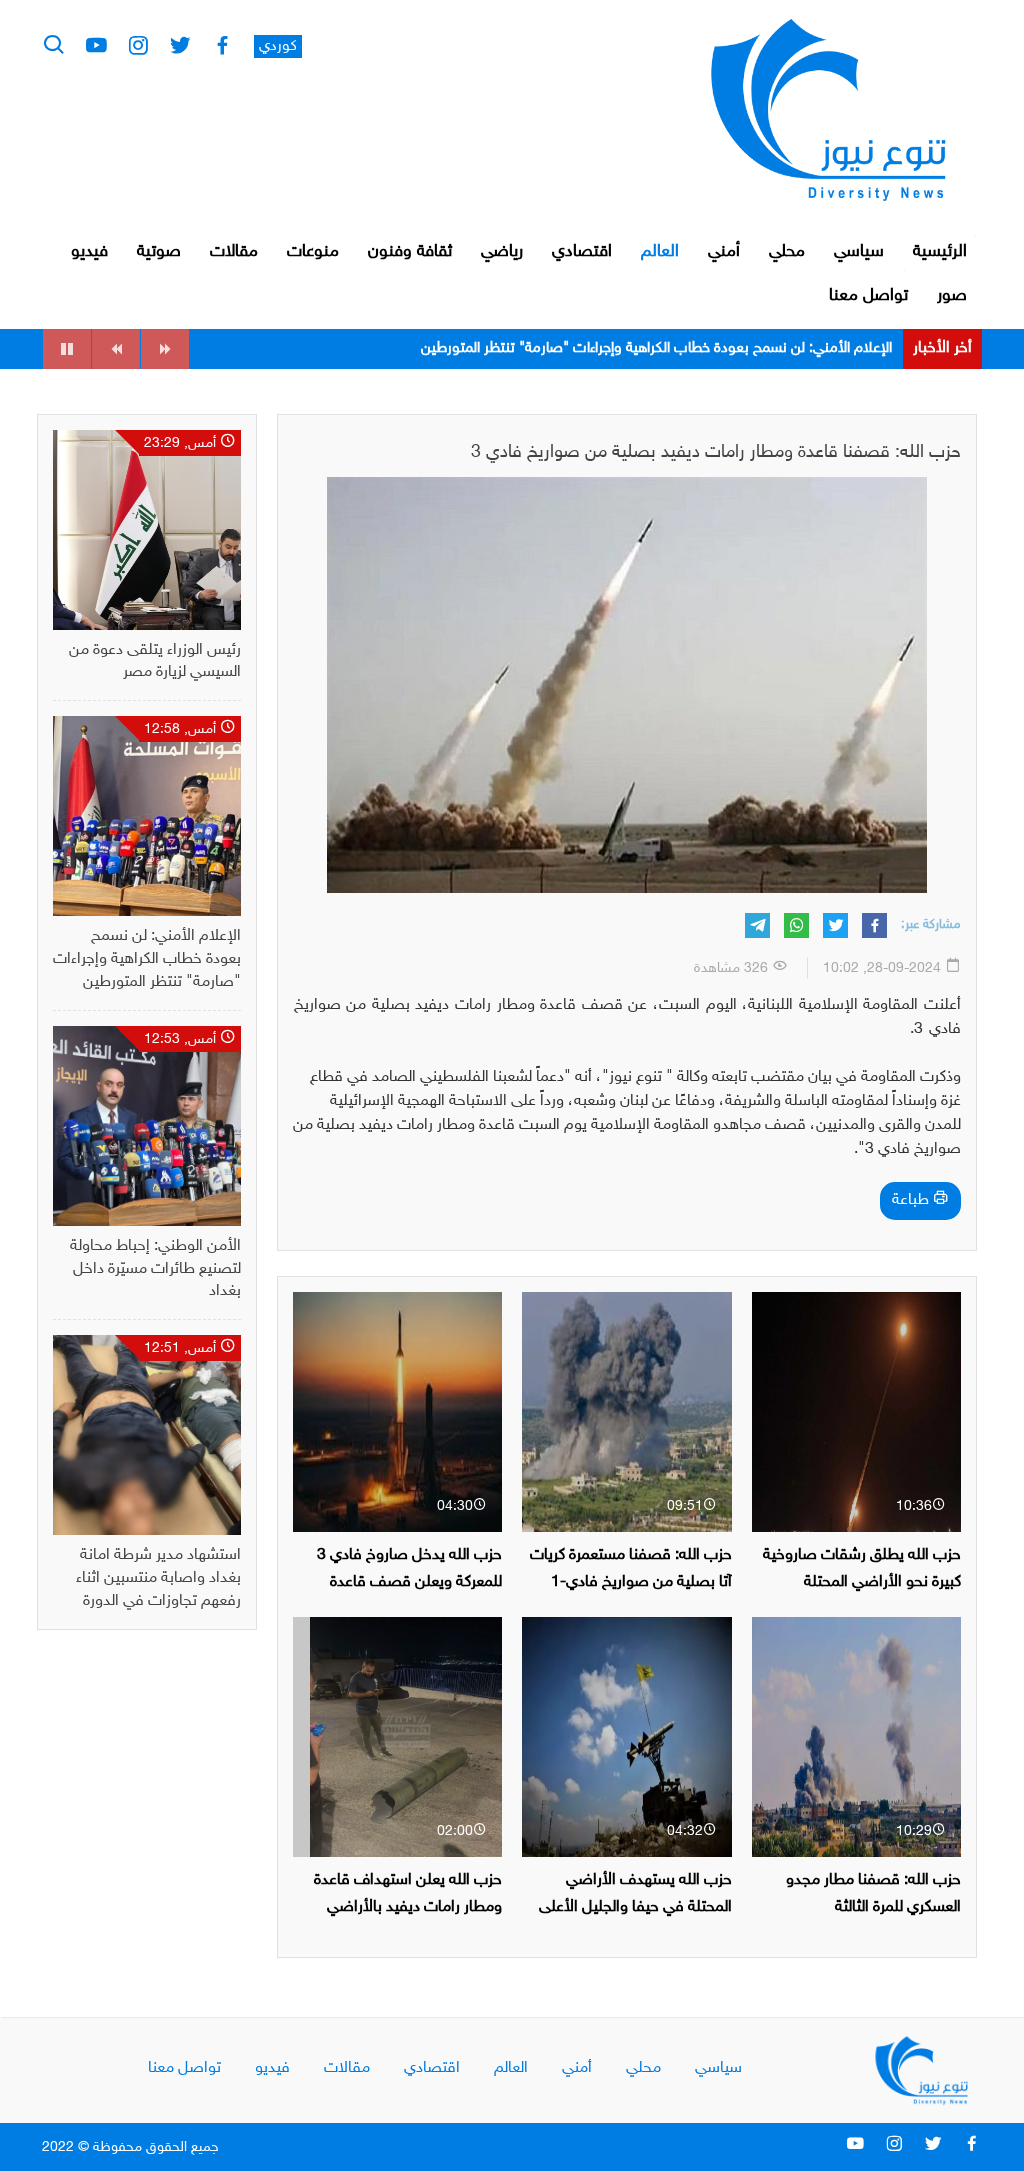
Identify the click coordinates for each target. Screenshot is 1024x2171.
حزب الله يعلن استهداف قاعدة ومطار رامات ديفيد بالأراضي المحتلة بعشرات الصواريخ (408, 1907)
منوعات (313, 252)
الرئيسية (940, 252)
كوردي (278, 46)
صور (952, 296)
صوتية (159, 252)
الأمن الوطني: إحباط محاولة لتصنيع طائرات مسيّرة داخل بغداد (713, 348)
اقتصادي (582, 252)
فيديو (89, 252)
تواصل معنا (868, 296)
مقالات (234, 252)
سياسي (859, 252)
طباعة (912, 1200)
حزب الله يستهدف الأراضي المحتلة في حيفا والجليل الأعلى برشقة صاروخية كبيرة (635, 1907)
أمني (724, 252)
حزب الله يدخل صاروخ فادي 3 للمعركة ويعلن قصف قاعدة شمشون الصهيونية (409, 1582)
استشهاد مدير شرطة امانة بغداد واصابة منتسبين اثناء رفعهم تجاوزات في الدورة (158, 1578)
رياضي (502, 252)
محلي (787, 252)
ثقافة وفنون (410, 252)
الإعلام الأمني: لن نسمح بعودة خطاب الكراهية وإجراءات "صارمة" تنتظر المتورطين (147, 959)
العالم (660, 252)
